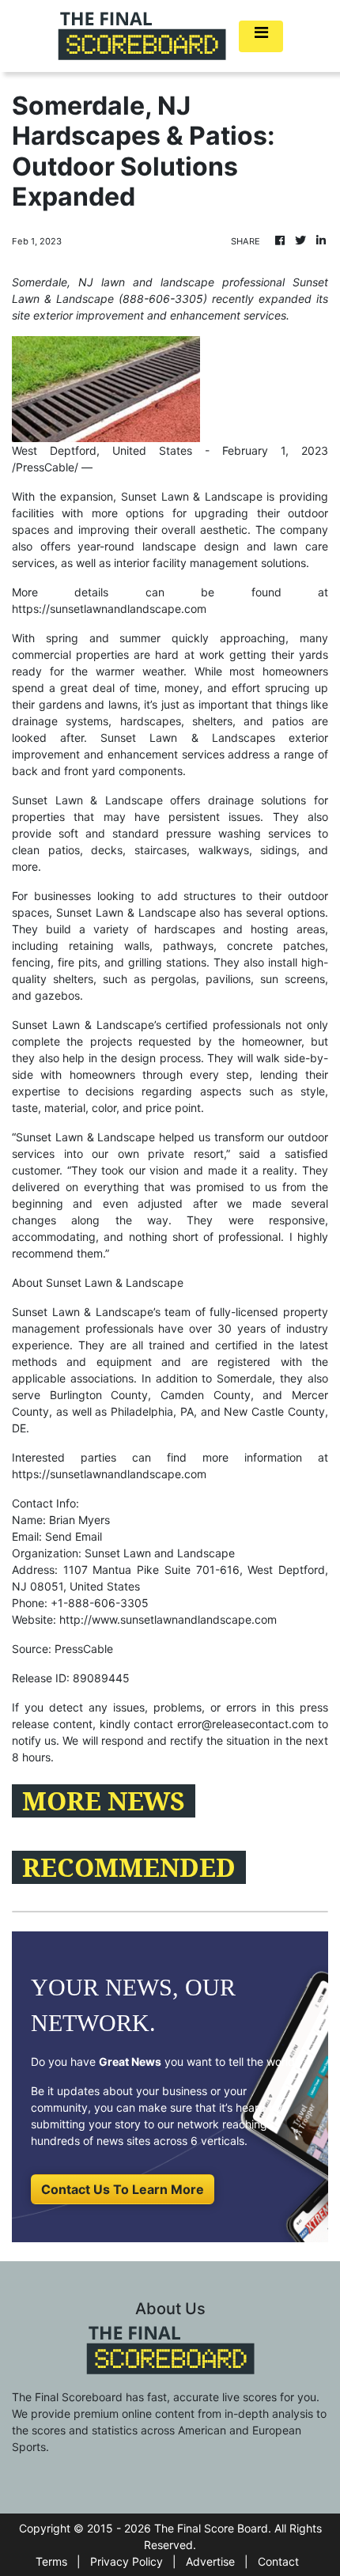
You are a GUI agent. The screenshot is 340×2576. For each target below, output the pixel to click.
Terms (51, 2561)
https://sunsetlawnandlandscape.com (109, 609)
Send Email (74, 1536)
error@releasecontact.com (246, 1724)
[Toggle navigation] (261, 36)
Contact (278, 2561)
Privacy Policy (127, 2561)
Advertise (210, 2561)
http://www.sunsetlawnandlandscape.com (168, 1619)
